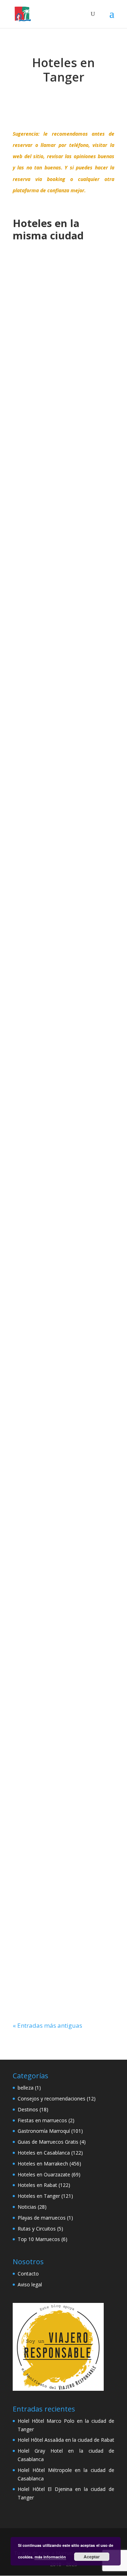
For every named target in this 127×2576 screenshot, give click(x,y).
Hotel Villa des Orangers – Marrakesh (64, 1318)
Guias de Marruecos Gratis (48, 2142)
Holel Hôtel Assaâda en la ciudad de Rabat (66, 2440)
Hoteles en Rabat (37, 2185)
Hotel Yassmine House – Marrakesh (64, 338)
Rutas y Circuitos (37, 2229)
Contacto (28, 2274)
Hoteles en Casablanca (44, 2153)
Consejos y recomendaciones (52, 2099)
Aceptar (92, 2557)
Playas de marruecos (42, 2218)
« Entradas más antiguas (47, 2025)
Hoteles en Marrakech (50, 352)
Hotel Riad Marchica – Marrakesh (64, 1908)
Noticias (27, 2207)
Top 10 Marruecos (39, 2239)
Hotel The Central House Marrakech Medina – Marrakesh (64, 922)
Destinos (28, 2109)
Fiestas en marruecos (42, 2120)
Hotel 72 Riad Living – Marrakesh (64, 736)
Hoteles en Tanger (39, 2196)
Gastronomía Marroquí (44, 2131)
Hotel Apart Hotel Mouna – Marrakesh (64, 1714)
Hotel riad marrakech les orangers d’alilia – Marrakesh (64, 1516)
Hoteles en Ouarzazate (44, 2174)
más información (50, 2557)
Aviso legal (30, 2284)
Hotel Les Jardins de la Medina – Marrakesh (64, 1121)
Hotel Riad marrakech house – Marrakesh (64, 532)
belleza (26, 2088)
